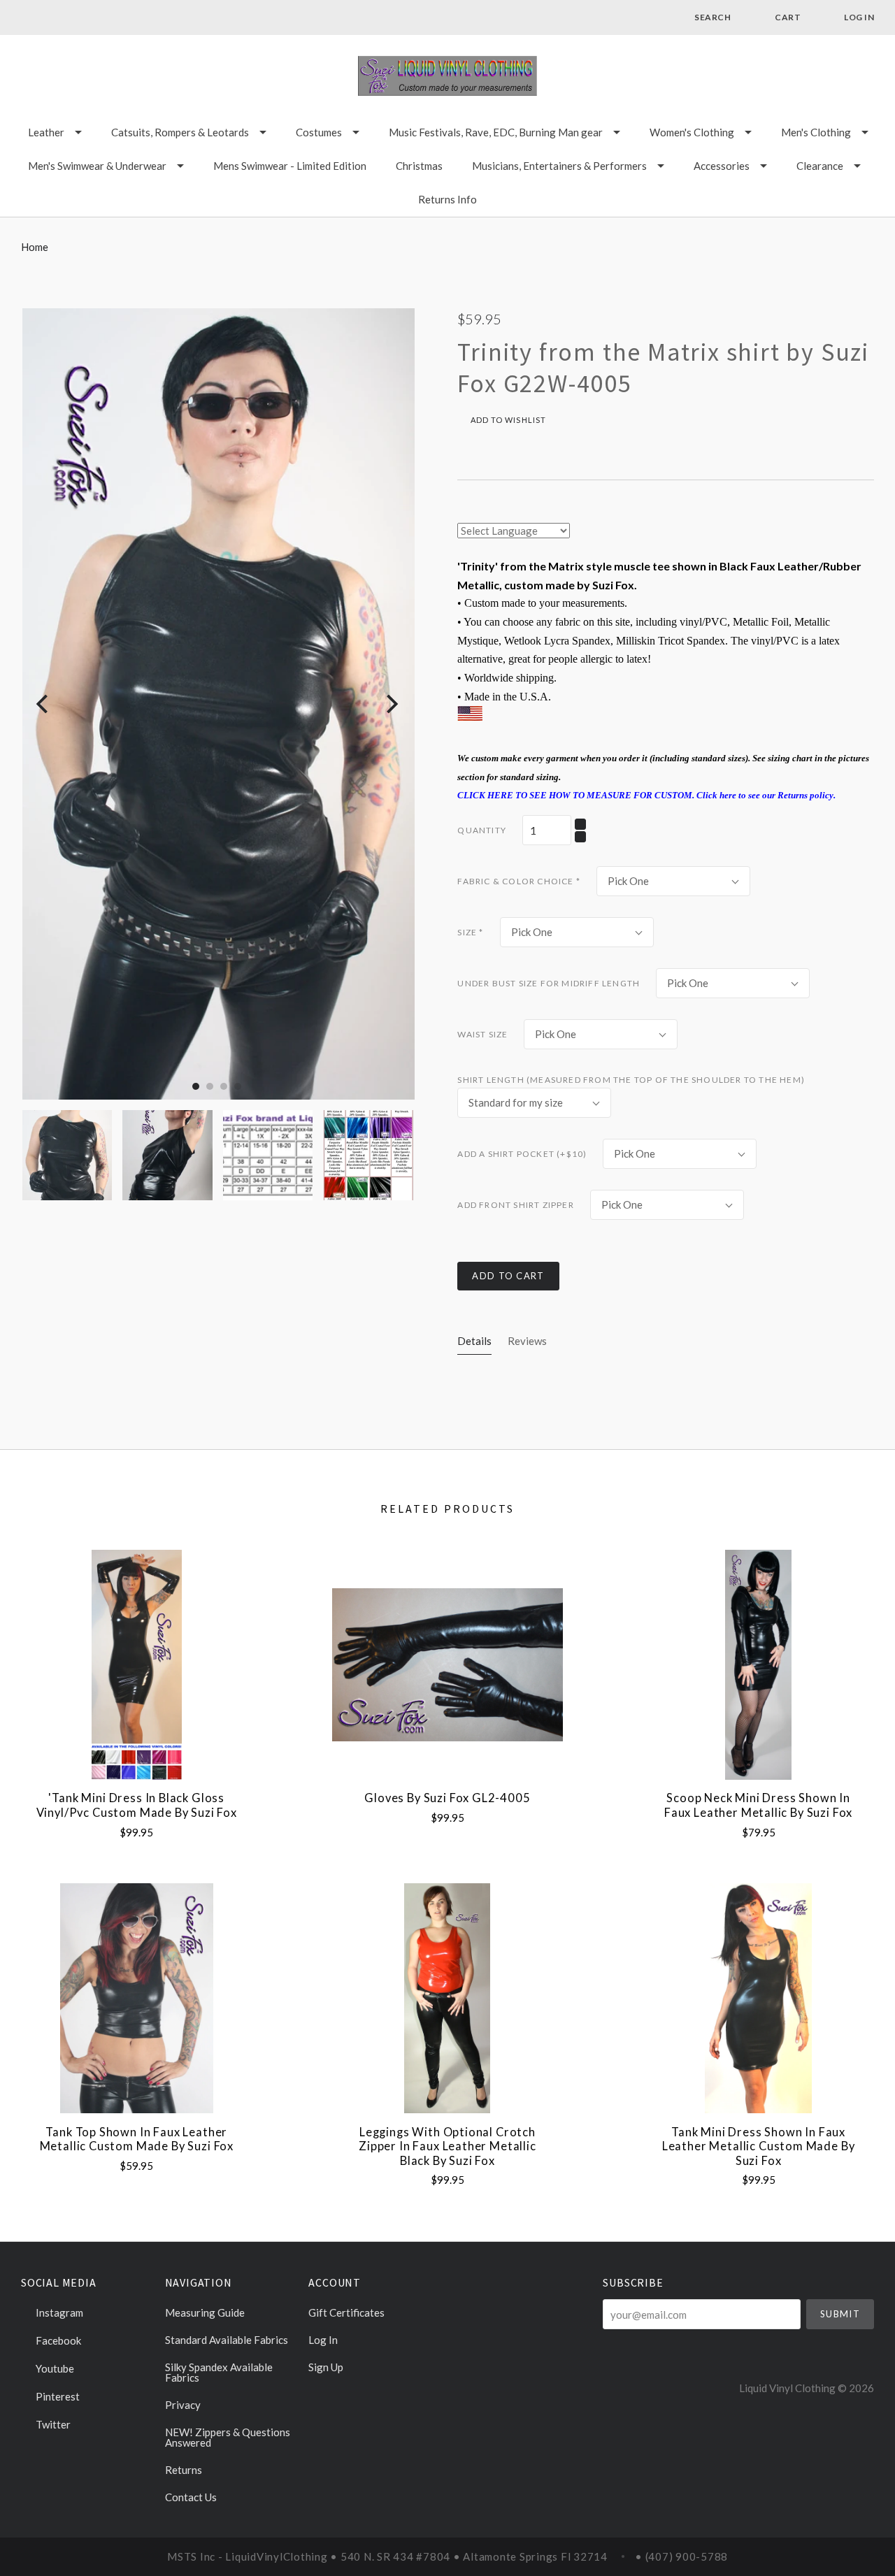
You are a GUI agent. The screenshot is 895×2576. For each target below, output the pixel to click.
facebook (57, 2340)
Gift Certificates (346, 2312)
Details (474, 1341)
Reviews (527, 1341)
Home (35, 247)
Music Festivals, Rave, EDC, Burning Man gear (496, 132)
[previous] (44, 704)
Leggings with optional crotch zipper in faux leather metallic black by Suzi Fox (447, 2146)
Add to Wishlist (507, 420)
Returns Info (447, 199)
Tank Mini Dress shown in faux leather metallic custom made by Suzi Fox (759, 2146)
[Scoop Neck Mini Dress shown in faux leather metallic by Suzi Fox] (758, 1665)
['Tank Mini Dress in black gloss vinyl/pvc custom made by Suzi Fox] (137, 1665)
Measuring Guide (205, 2312)
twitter (52, 2424)
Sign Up (326, 2367)
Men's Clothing (816, 132)
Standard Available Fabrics (227, 2340)
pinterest (57, 2396)
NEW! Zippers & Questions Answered (228, 2437)
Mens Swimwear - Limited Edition (290, 166)
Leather (46, 132)
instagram (58, 2312)
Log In (323, 2340)
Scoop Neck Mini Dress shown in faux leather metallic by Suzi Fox (758, 1805)
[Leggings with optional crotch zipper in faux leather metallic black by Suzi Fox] (447, 1998)
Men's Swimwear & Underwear (97, 166)
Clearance (820, 166)
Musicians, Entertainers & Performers (559, 166)
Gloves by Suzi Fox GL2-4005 (447, 1798)
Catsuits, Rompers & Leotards (180, 132)
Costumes (319, 132)
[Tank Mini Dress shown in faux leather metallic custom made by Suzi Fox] (758, 1998)
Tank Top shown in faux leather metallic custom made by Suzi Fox (137, 2139)
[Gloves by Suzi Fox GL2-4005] (447, 1665)
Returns (184, 2470)
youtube (54, 2368)
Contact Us (191, 2497)
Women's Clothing (692, 132)
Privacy (183, 2405)
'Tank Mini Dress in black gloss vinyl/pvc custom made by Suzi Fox (137, 1805)
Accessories (722, 166)
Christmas (419, 166)
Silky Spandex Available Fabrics (219, 2372)
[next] (391, 704)
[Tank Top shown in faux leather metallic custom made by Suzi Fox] (137, 1998)
